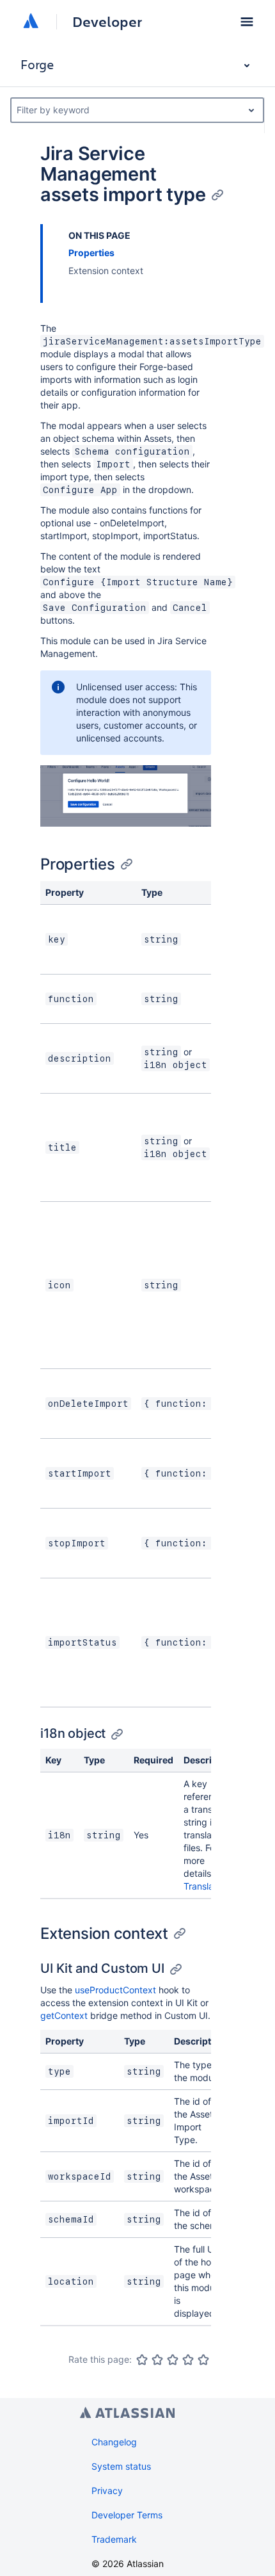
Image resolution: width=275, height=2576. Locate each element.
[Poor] (157, 2360)
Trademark (114, 2539)
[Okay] (173, 2360)
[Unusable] (142, 2360)
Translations (208, 1886)
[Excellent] (203, 2360)
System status (121, 2466)
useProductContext (115, 1990)
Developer (107, 22)
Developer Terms (127, 2515)
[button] (247, 22)
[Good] (188, 2360)
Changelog (114, 2442)
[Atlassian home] (31, 22)
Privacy (107, 2491)
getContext (64, 2015)
